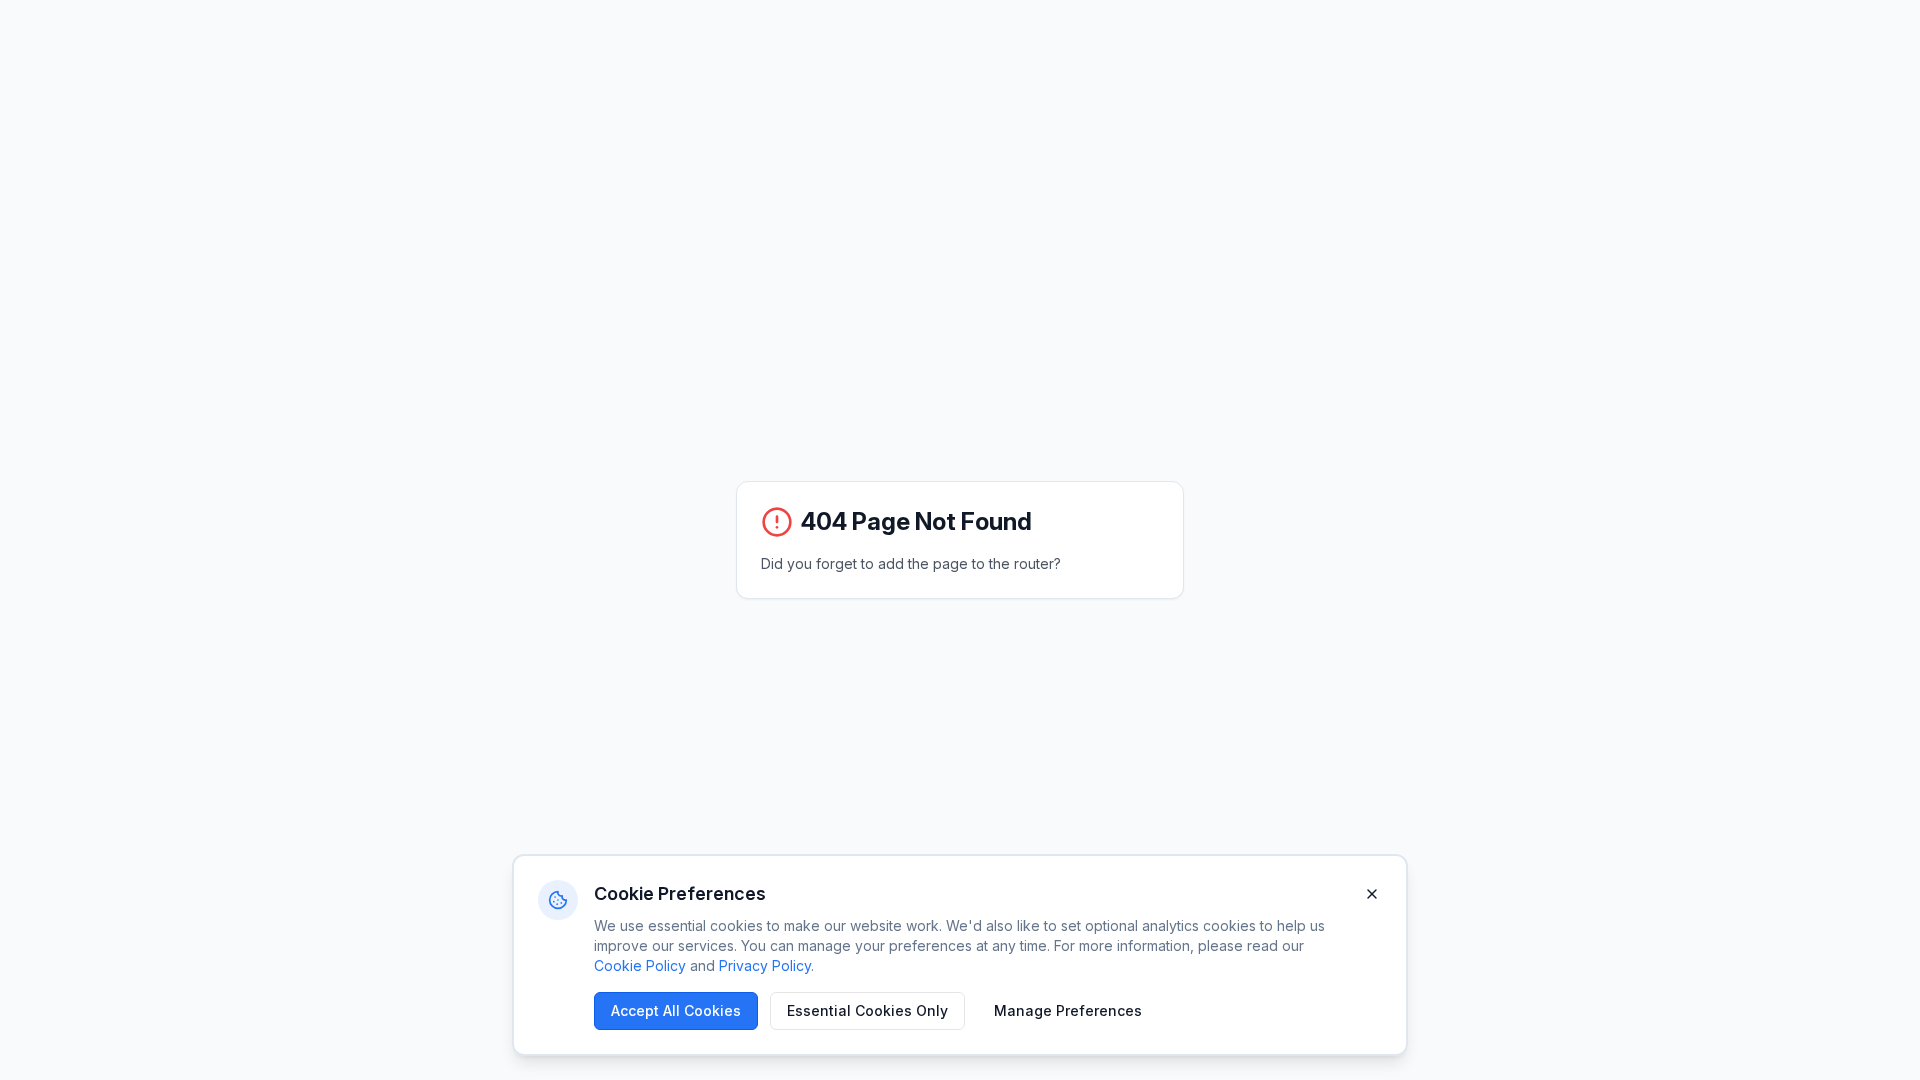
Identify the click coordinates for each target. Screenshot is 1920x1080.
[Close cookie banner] (1372, 894)
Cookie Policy (640, 965)
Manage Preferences (1068, 1010)
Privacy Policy (765, 965)
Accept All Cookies (676, 1010)
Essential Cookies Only (867, 1010)
